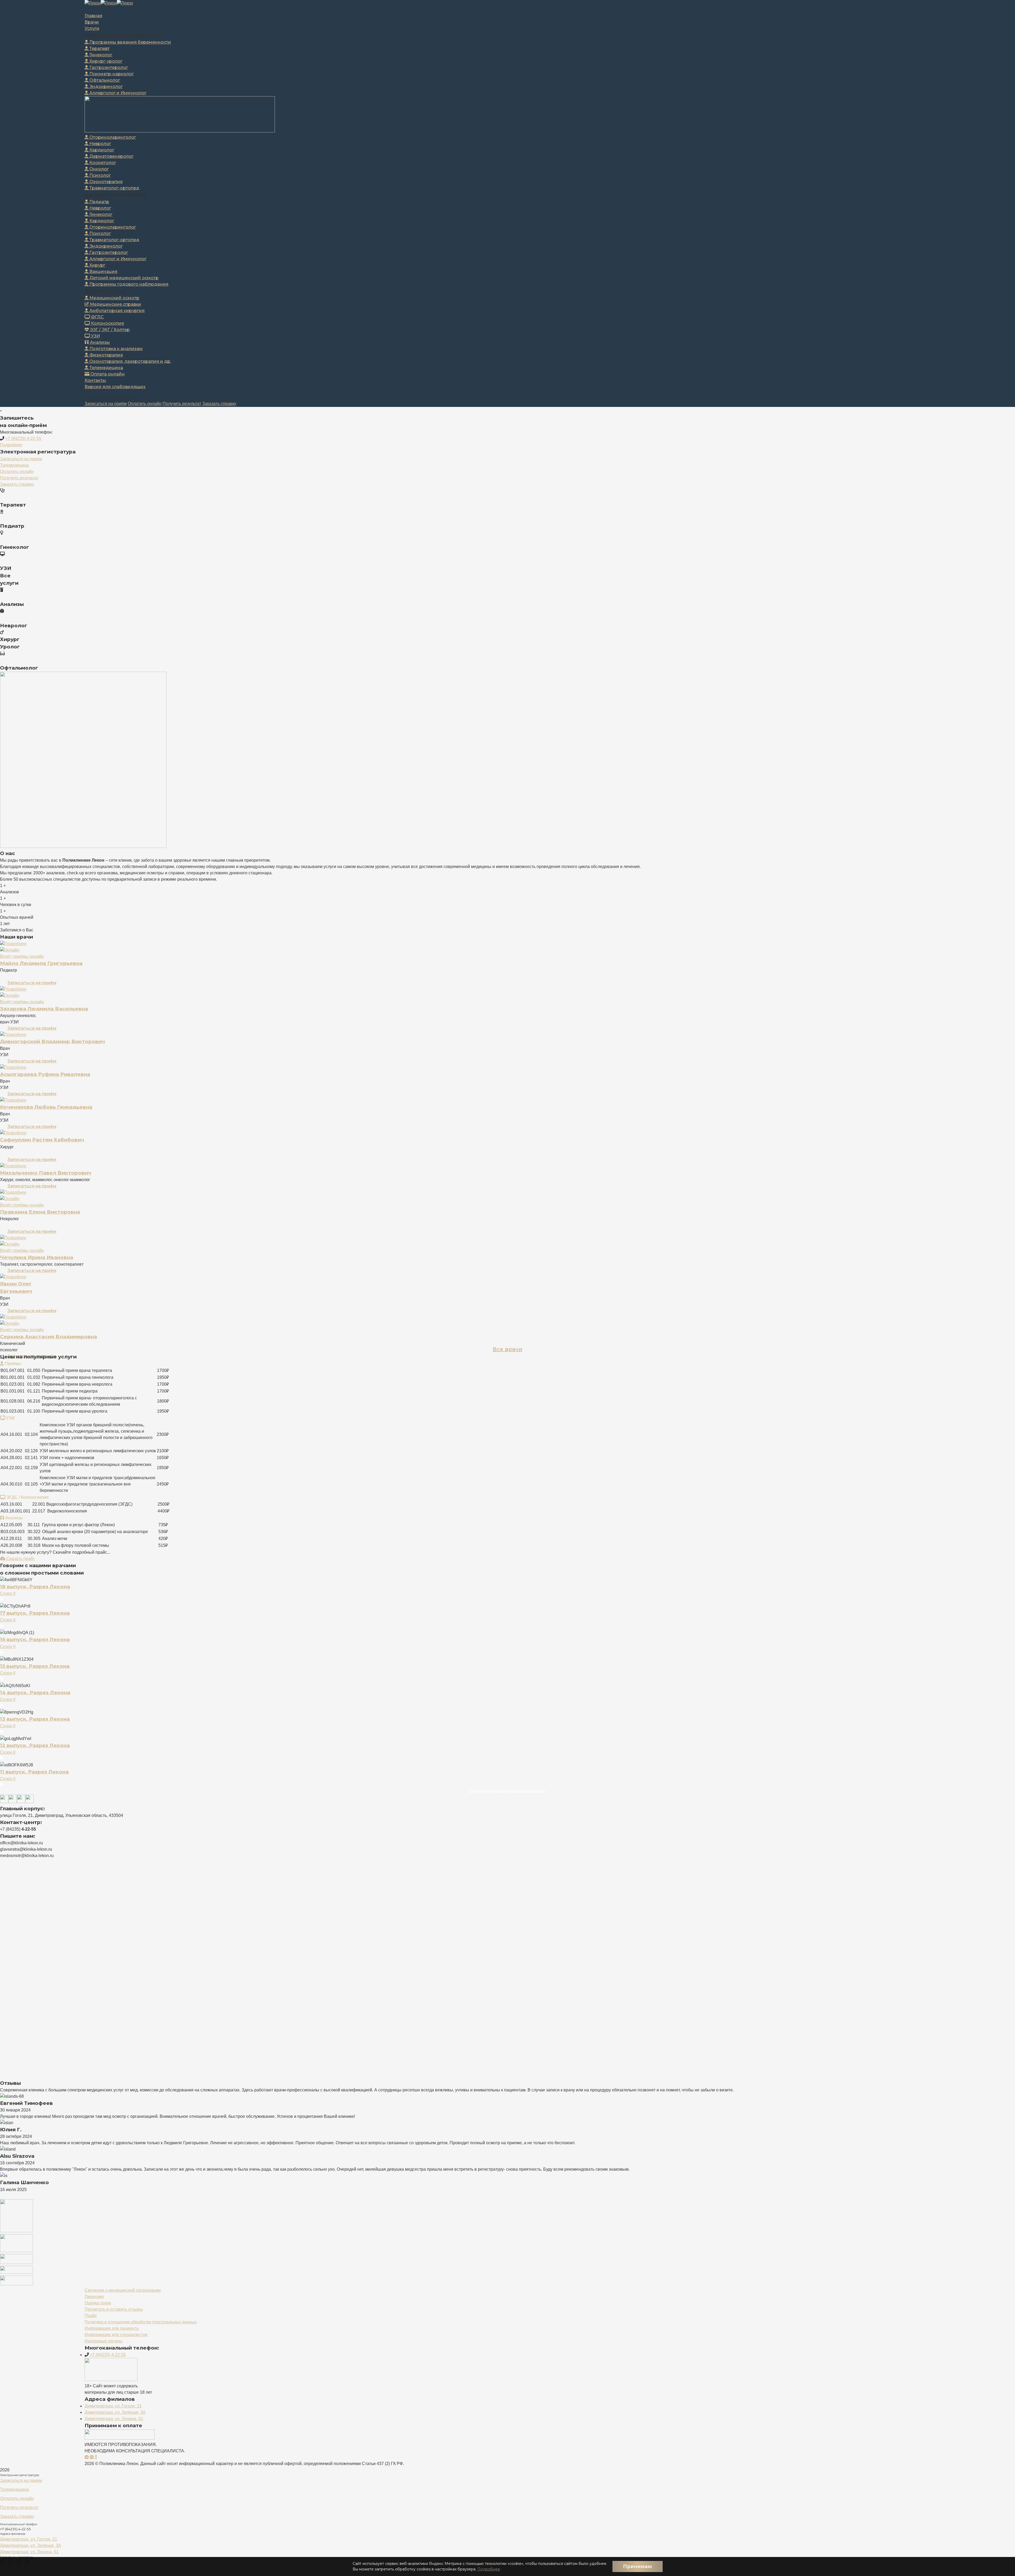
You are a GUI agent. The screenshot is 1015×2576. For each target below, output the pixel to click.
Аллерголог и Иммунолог (117, 93)
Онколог (98, 169)
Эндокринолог (105, 87)
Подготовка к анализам (116, 349)
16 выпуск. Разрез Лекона (35, 1639)
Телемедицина (106, 368)
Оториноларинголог (112, 137)
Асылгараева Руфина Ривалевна (45, 1074)
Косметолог (102, 163)
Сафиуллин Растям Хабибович (42, 1140)
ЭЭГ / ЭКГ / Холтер (109, 330)
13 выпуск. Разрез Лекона (35, 1719)
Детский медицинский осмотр (123, 278)
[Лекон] (93, 3)
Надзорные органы (103, 2341)
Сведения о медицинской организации (123, 2290)
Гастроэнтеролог (108, 68)
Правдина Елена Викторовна (40, 1212)
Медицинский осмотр (114, 298)
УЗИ (95, 336)
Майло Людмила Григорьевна (41, 963)
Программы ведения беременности (130, 42)
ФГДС (97, 317)
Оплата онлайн (107, 374)
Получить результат (182, 404)
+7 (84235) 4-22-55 (23, 438)
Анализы (99, 342)
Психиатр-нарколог (111, 74)
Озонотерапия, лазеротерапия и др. (130, 361)
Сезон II (8, 1593)
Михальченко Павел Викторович (46, 1173)
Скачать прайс (20, 1559)
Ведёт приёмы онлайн (22, 956)
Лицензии (94, 2297)
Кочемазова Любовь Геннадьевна (46, 1107)
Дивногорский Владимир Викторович (52, 1041)
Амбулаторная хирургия (116, 311)
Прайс (91, 2316)
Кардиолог (101, 150)
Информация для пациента (112, 2328)
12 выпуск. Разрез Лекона (35, 1745)
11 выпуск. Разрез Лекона (34, 1772)
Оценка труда (98, 2303)
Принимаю (638, 2566)
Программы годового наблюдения (128, 284)
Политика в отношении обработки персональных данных (141, 2322)
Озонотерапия (105, 182)
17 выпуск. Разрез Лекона (35, 1613)
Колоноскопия (107, 323)
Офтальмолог (104, 80)
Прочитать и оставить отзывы (114, 2309)
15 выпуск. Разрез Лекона (35, 1666)
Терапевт (99, 48)
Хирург (97, 265)
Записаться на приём (106, 404)
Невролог (100, 144)
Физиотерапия (106, 355)
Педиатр (99, 202)
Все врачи (508, 1349)
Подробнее (489, 2569)
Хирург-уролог (105, 61)
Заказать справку (219, 404)
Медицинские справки (115, 304)
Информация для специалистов (116, 2335)
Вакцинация (103, 271)
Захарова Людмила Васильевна (44, 1009)
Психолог (100, 175)
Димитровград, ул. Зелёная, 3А (115, 2412)
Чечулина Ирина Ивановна (37, 1257)
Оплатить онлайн (145, 404)
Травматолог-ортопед (114, 188)
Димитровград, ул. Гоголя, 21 (113, 2406)
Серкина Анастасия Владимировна (49, 1337)
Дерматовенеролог (111, 156)
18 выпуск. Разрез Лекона (35, 1587)
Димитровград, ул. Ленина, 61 (114, 2419)
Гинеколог (100, 55)
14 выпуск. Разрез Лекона (35, 1693)
